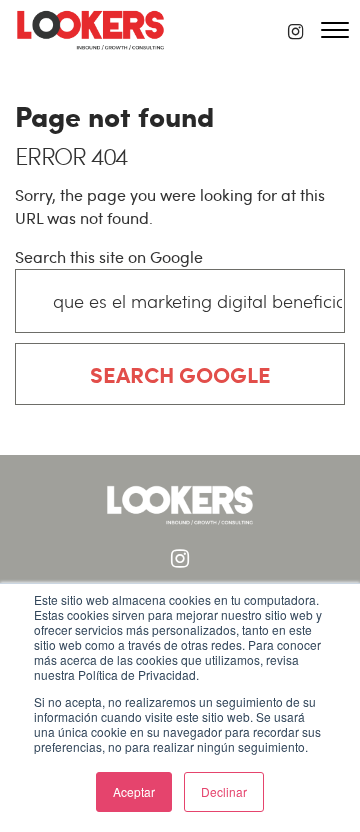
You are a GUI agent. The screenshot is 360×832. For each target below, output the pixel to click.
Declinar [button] (224, 791)
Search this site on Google (109, 257)
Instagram (180, 559)
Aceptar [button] (134, 791)
